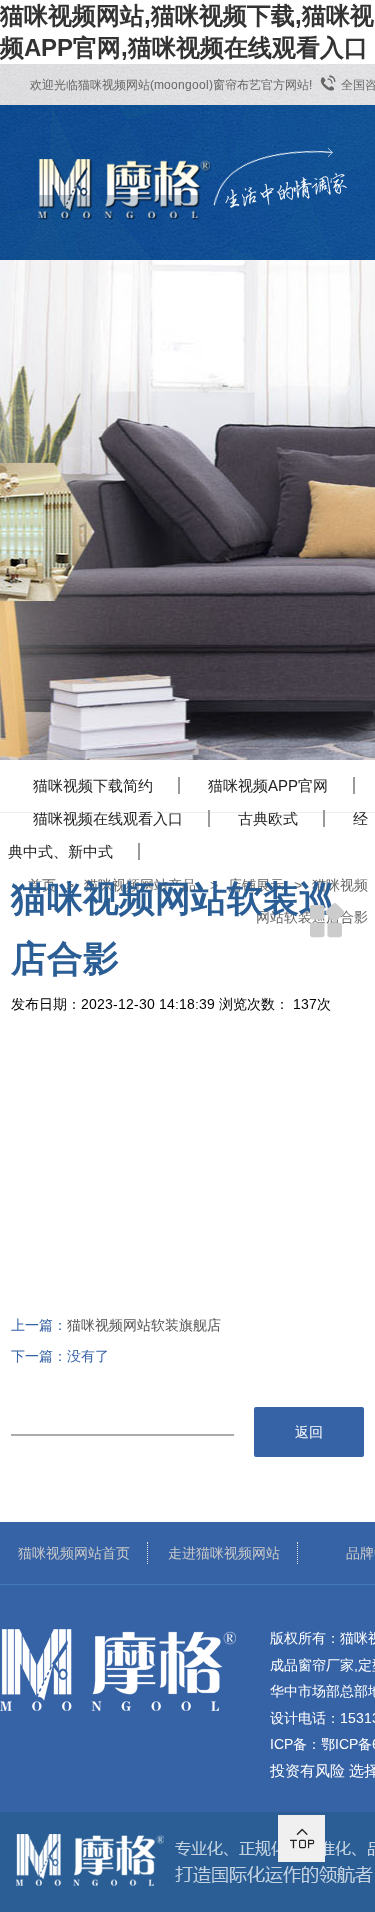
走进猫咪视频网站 (224, 1553)
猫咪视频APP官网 (268, 785)
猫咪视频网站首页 (74, 1553)
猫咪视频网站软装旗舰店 (144, 1325)
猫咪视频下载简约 (93, 785)
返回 (309, 1432)
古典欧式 (268, 818)
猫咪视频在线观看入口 (108, 818)
